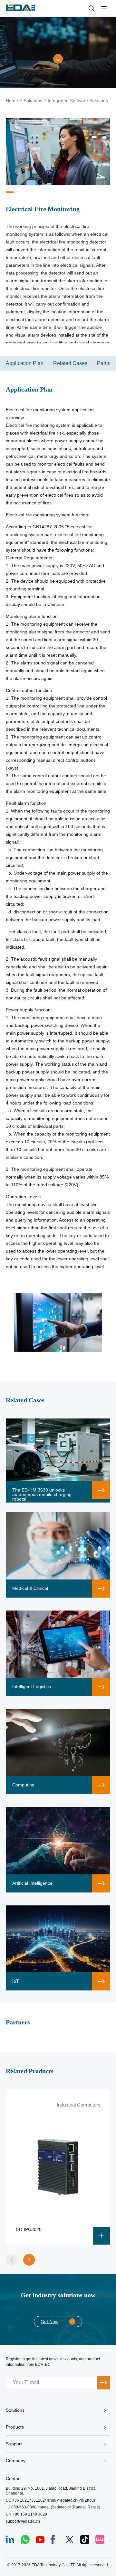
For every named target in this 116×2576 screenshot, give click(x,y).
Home (12, 101)
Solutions (33, 101)
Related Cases (70, 363)
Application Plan (25, 363)
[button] (29, 2260)
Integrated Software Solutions (78, 101)
